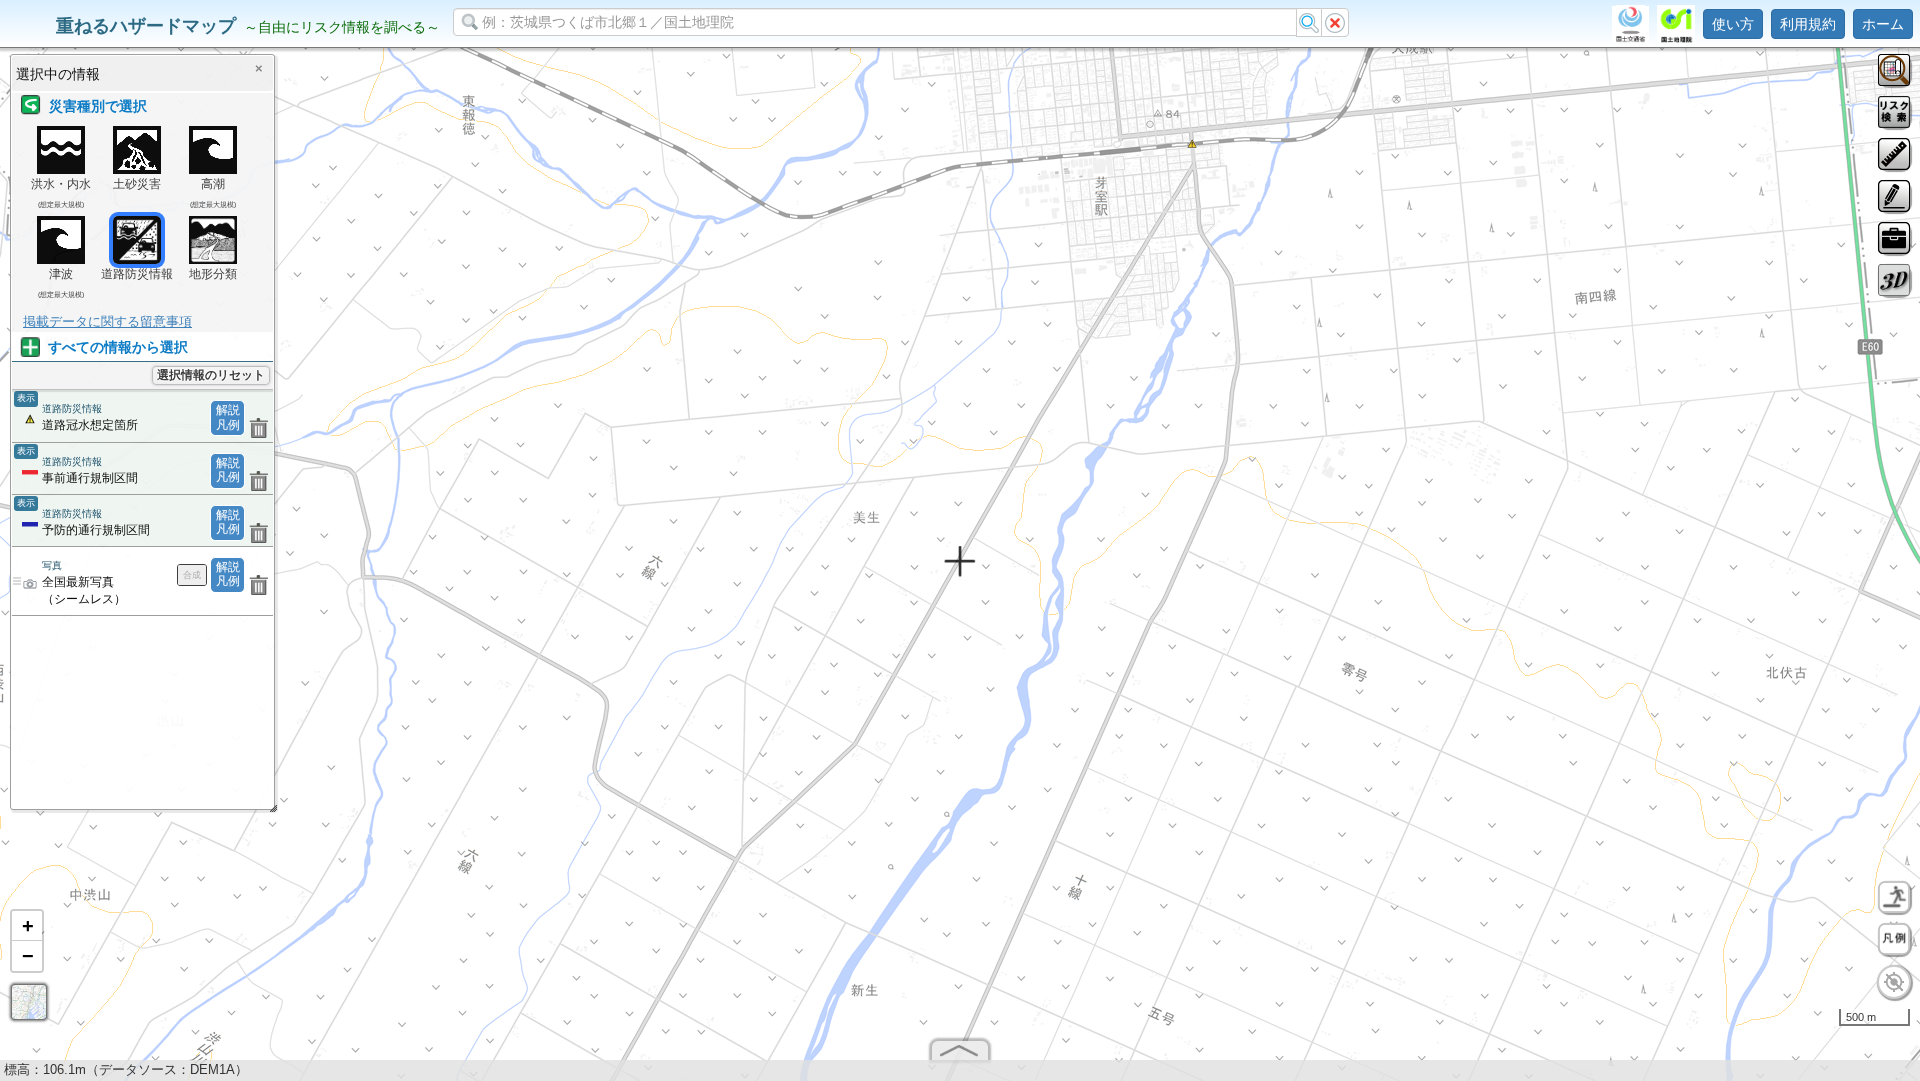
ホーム (1883, 24)
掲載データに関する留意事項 (107, 321)
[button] (27, 926)
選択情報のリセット (211, 375)
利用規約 (1808, 24)
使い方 (1733, 24)
